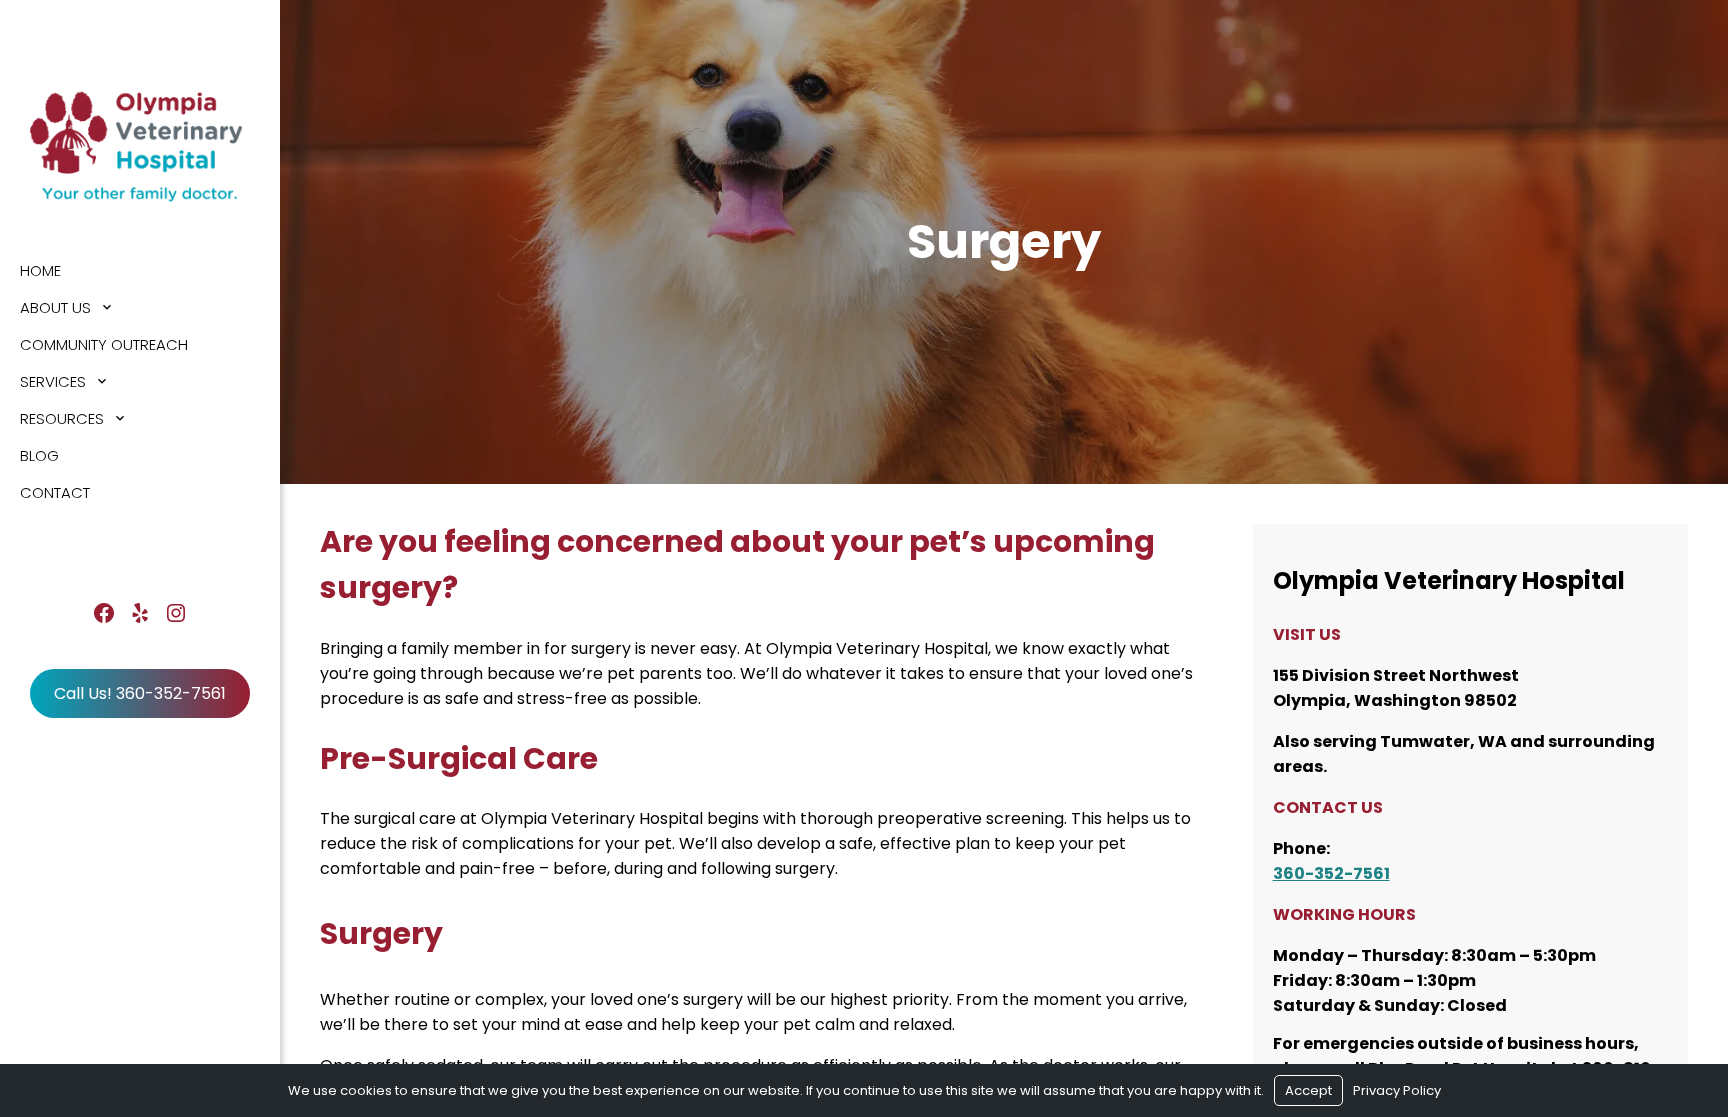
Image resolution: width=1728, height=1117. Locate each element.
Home (40, 270)
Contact (55, 492)
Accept (1308, 1090)
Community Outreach (104, 344)
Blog (39, 455)
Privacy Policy (1397, 1090)
